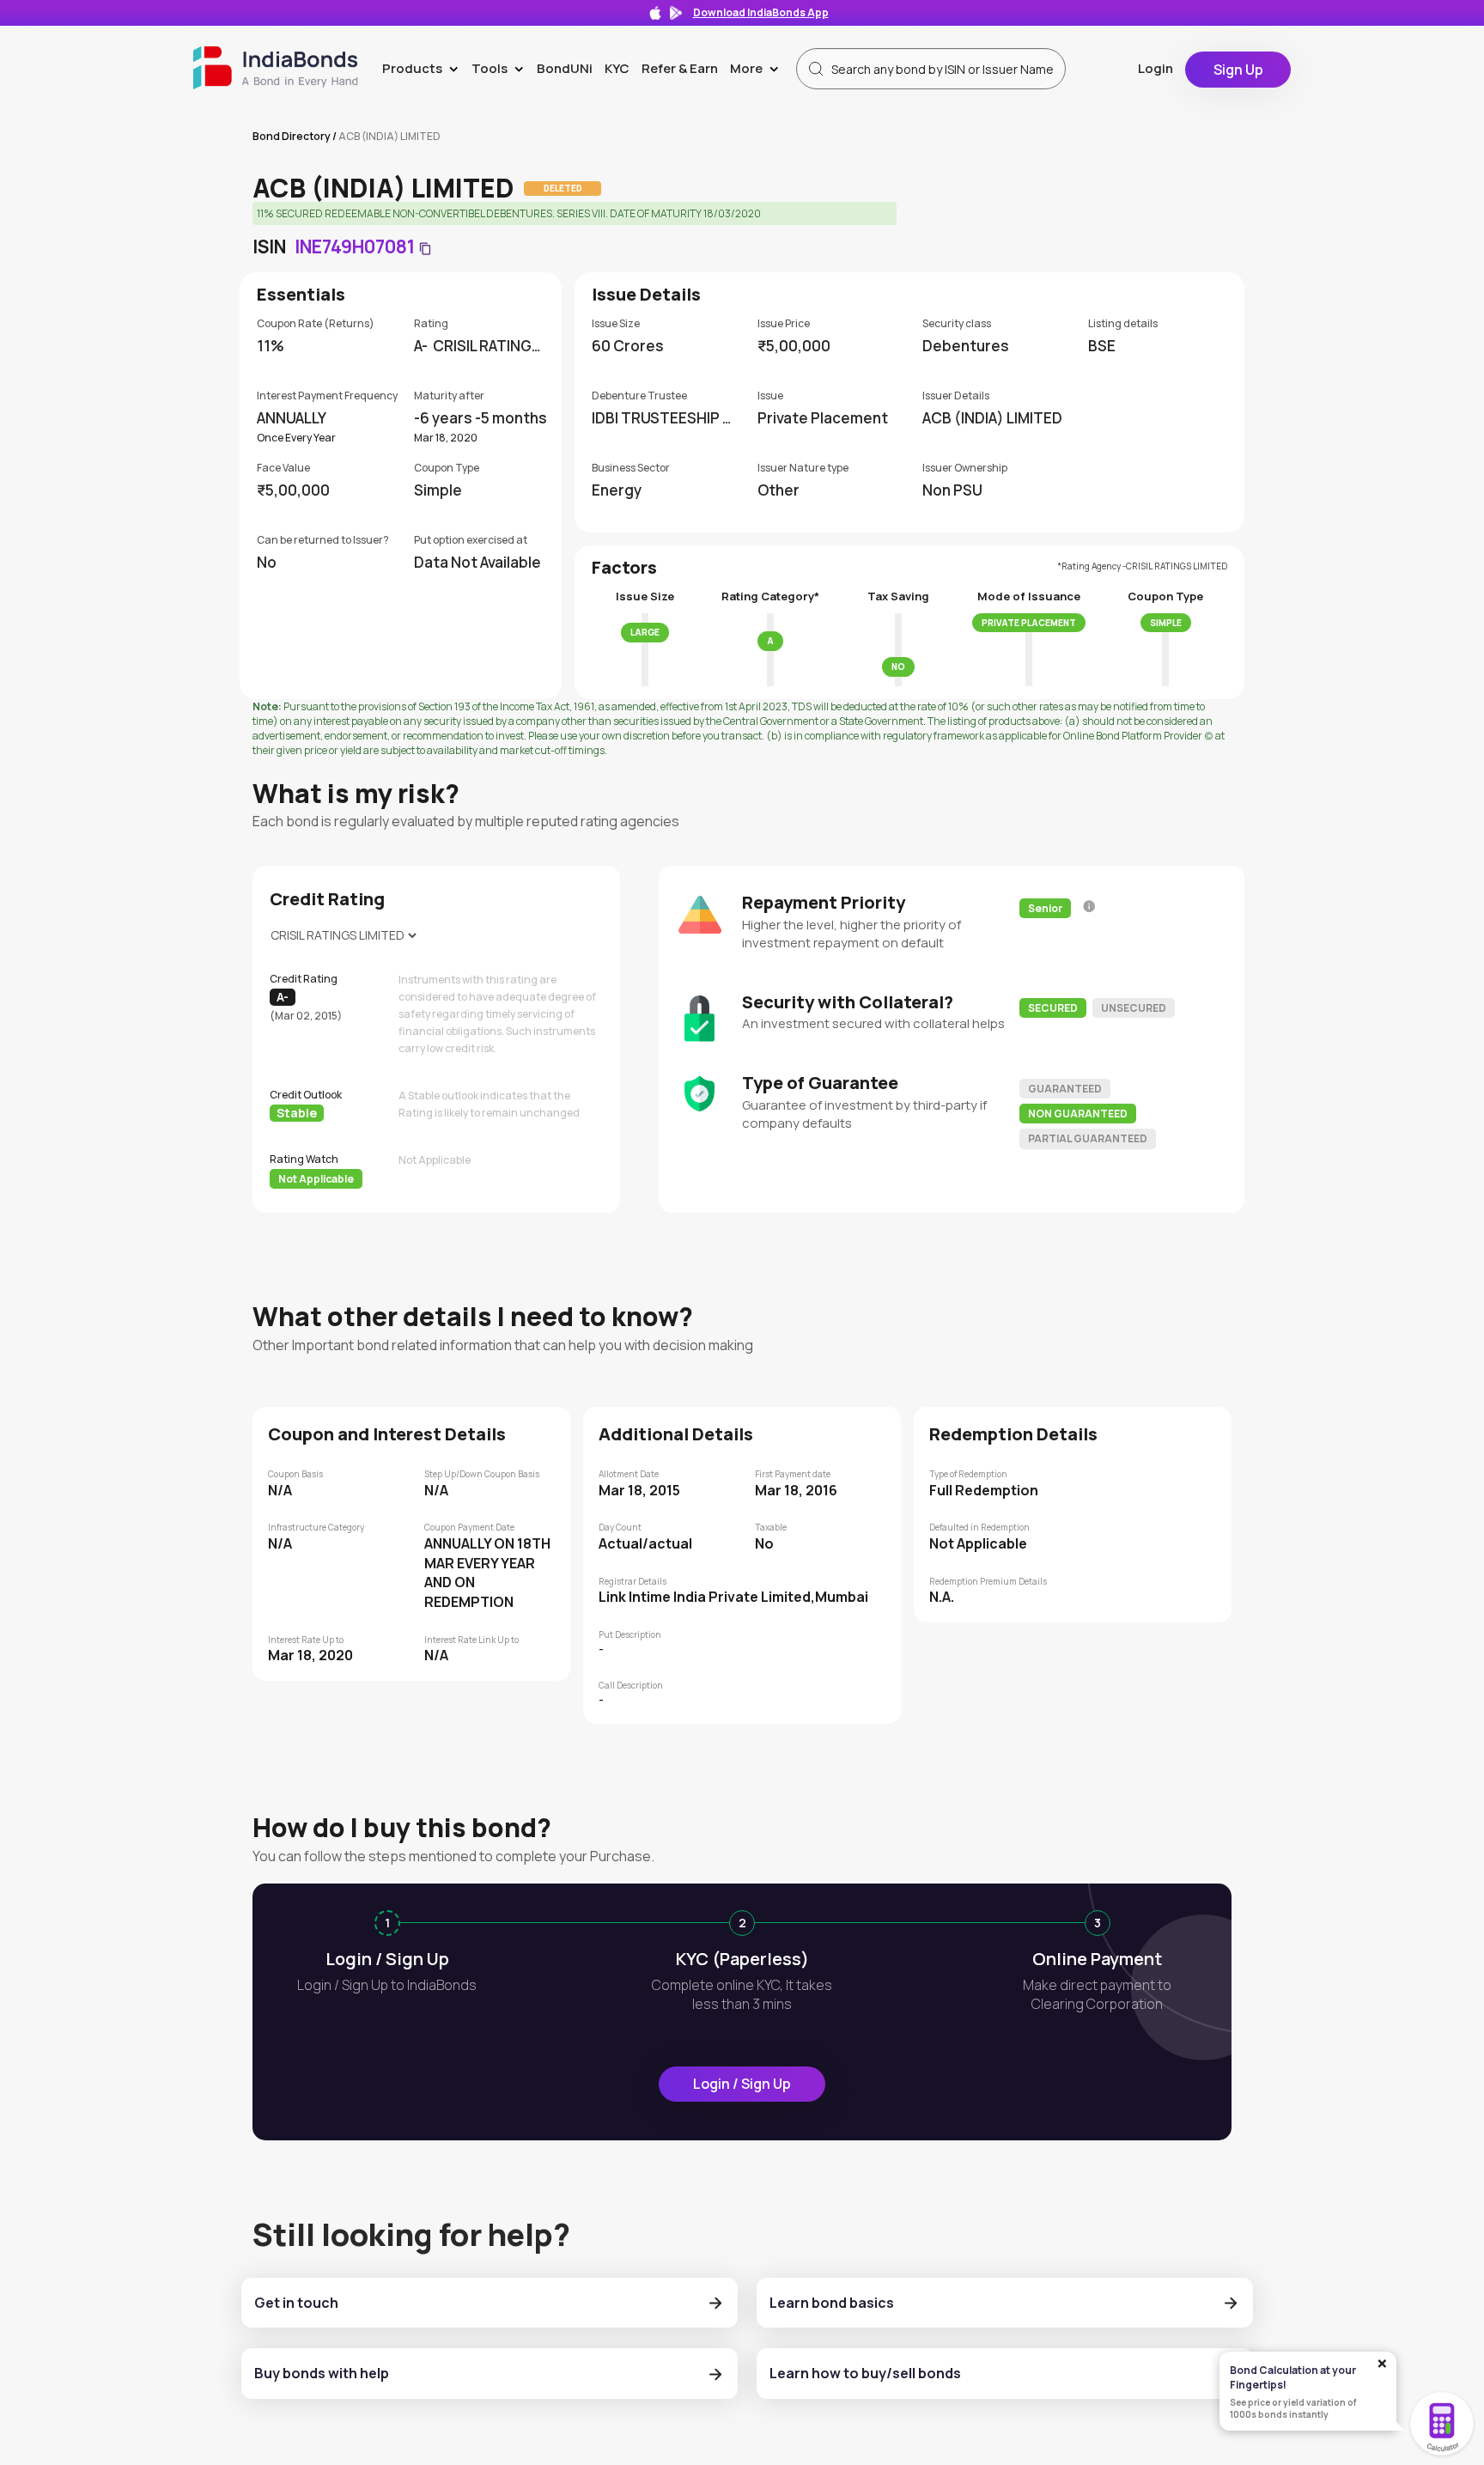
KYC (617, 68)
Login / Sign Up (742, 2084)
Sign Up (1238, 70)
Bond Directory (292, 136)
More (758, 68)
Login (1156, 68)
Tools (501, 68)
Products (424, 68)
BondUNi (565, 68)
